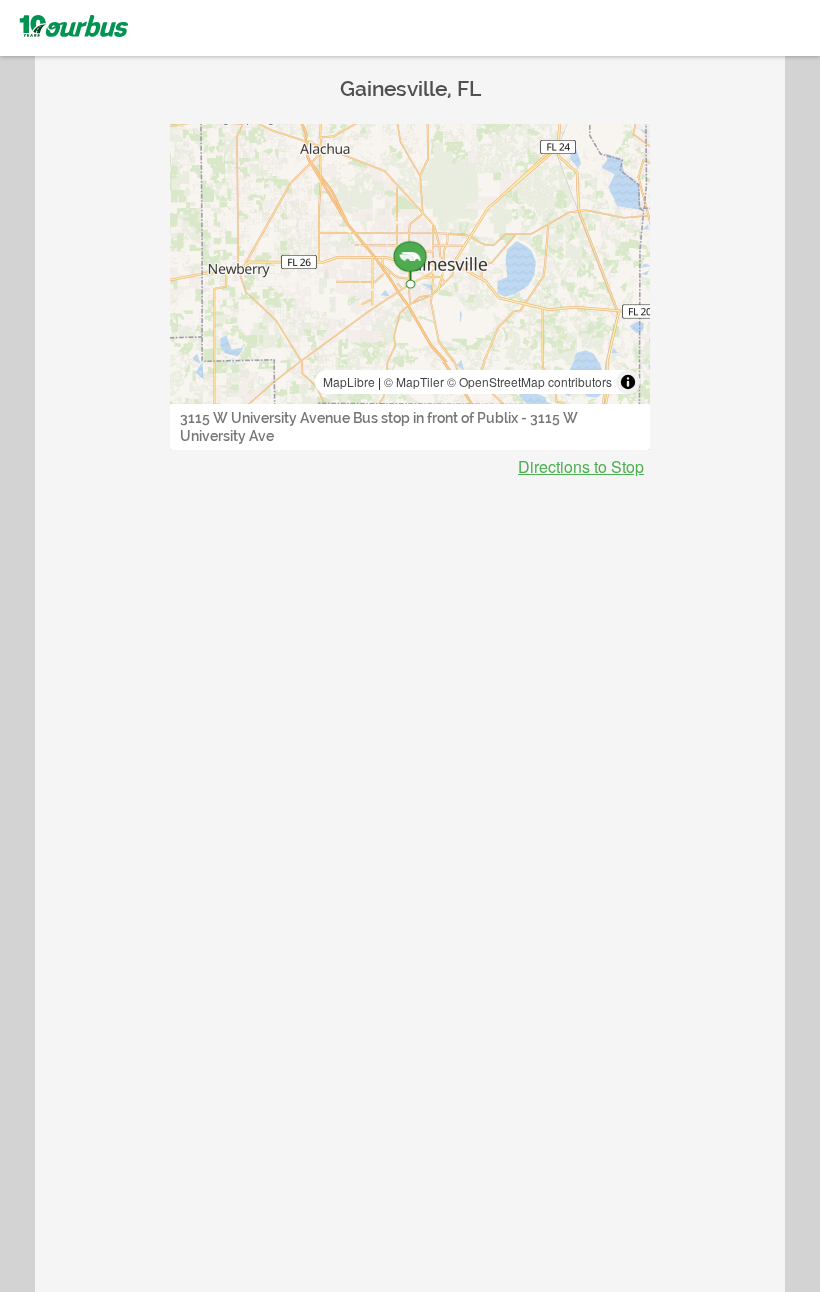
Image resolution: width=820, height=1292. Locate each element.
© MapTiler (414, 381)
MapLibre (349, 381)
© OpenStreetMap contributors (529, 381)
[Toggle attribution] (628, 382)
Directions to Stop (581, 467)
